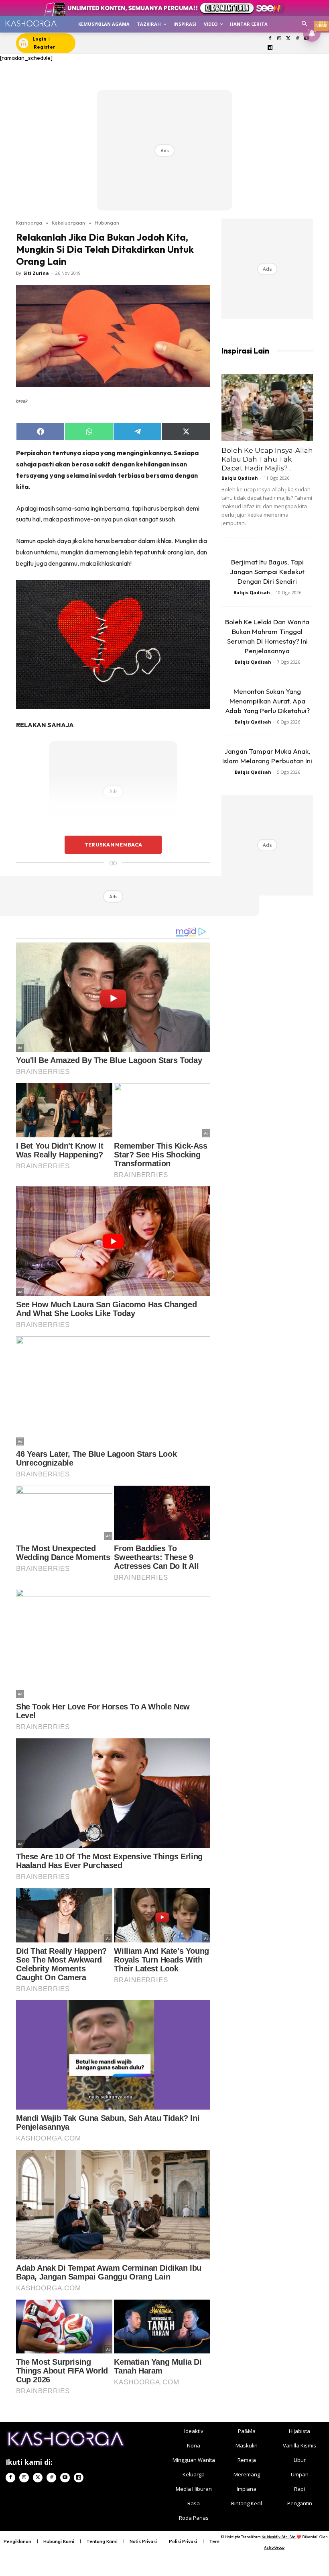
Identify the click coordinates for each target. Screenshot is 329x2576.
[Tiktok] (298, 39)
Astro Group (274, 2547)
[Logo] (31, 24)
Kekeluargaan (68, 223)
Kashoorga (29, 223)
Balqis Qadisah (240, 478)
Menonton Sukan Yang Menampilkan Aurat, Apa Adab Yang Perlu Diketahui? (267, 701)
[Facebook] (270, 39)
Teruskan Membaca (113, 844)
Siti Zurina (36, 273)
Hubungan (107, 223)
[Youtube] (65, 2478)
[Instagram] (279, 39)
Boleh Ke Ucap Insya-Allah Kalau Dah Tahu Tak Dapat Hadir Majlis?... (267, 459)
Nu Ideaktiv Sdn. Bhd (279, 2537)
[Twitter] (288, 39)
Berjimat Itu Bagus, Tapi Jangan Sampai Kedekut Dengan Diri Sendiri (267, 571)
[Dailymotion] (270, 48)
